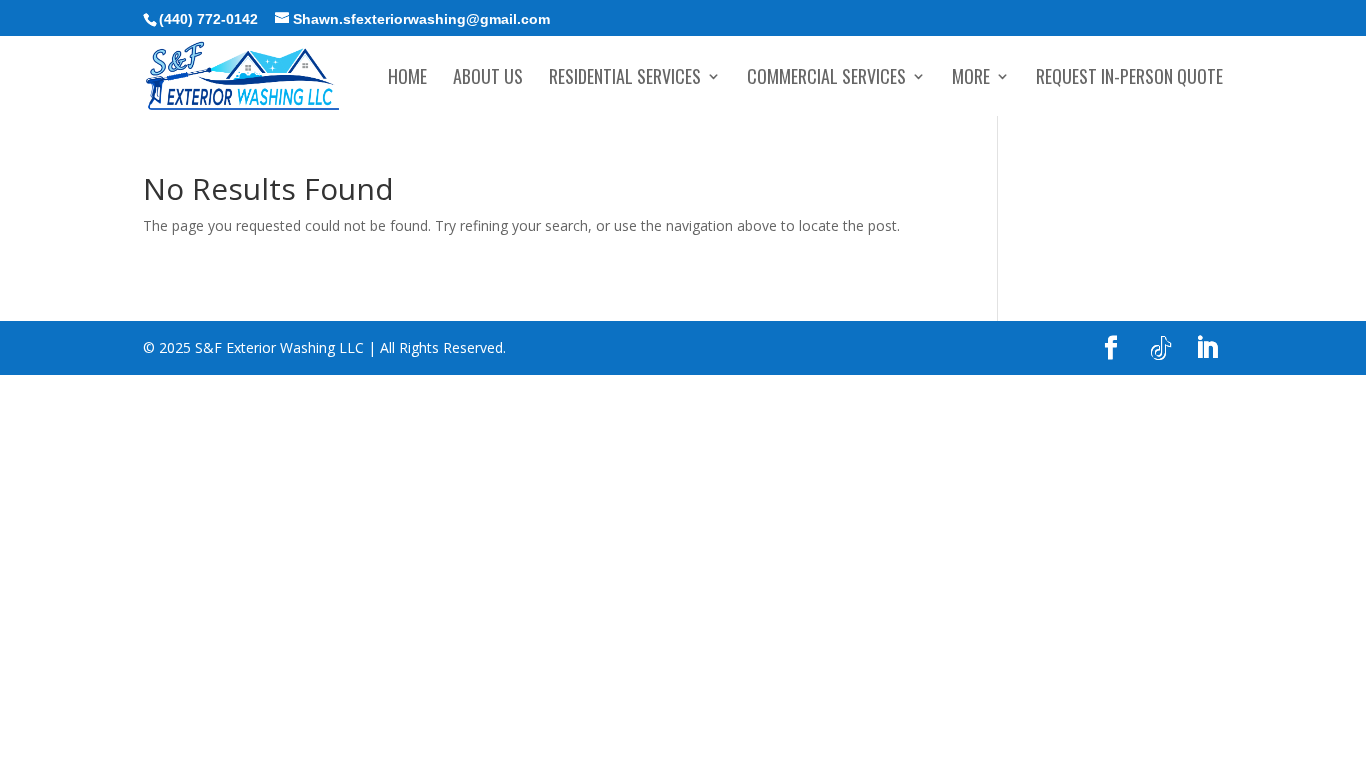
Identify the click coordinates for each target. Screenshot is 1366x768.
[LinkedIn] (1207, 348)
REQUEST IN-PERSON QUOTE (1129, 79)
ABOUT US (488, 79)
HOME (407, 79)
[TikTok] (1161, 349)
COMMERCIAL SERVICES (826, 79)
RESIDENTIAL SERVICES (625, 79)
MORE (971, 79)
